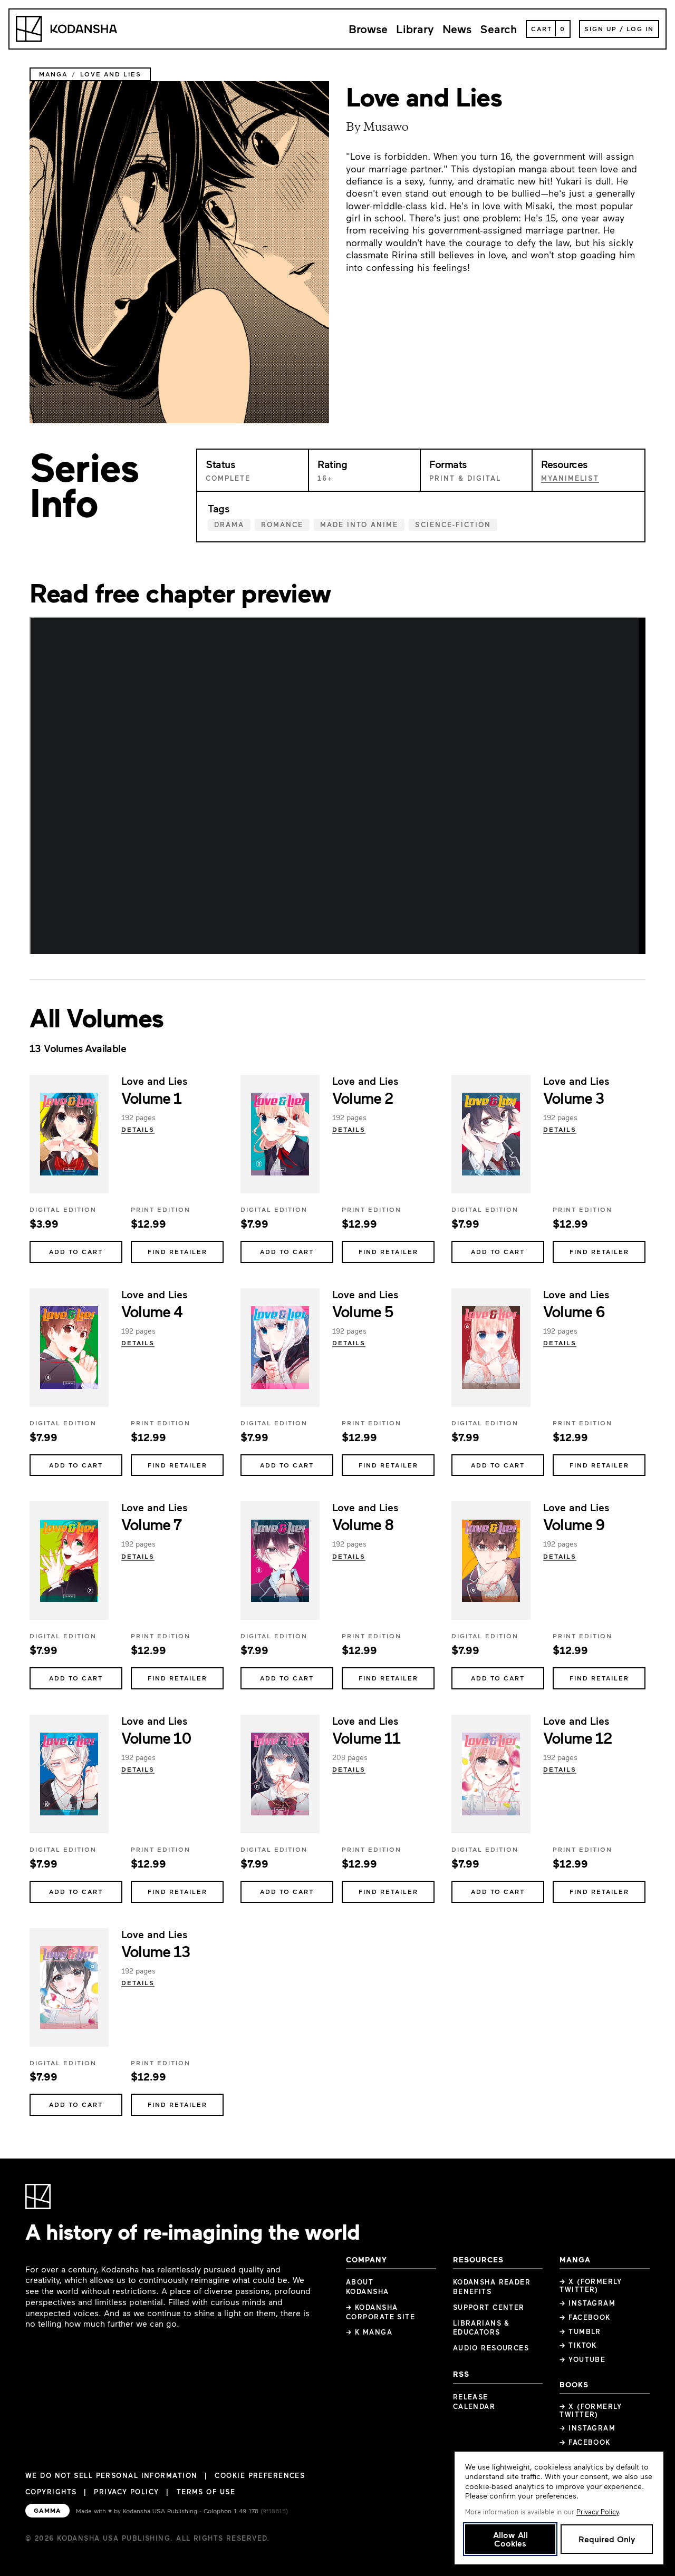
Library (415, 29)
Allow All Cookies (510, 2539)
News (457, 29)
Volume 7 (151, 1524)
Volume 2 (363, 1097)
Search (499, 29)
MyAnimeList (570, 478)
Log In (640, 28)
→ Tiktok (578, 2345)
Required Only (607, 2539)
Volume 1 (151, 1097)
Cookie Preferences (260, 2476)
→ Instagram (587, 2303)
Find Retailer (177, 1251)
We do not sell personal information (111, 2476)
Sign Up (601, 28)
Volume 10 (156, 1737)
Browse (368, 29)
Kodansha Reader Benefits (492, 2287)
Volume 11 (366, 1737)
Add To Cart (76, 1251)
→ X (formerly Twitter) (591, 2285)
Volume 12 (577, 1737)
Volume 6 (574, 1311)
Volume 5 (363, 1311)
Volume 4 (152, 1311)
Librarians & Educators (481, 2328)
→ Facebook (585, 2317)
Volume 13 (155, 1951)
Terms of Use (206, 2492)
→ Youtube (582, 2359)
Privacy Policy (126, 2492)
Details (138, 1129)
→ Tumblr (580, 2331)
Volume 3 (573, 1097)
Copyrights (51, 2492)
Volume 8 (363, 1524)
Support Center (489, 2307)
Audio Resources (491, 2348)
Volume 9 (574, 1524)
